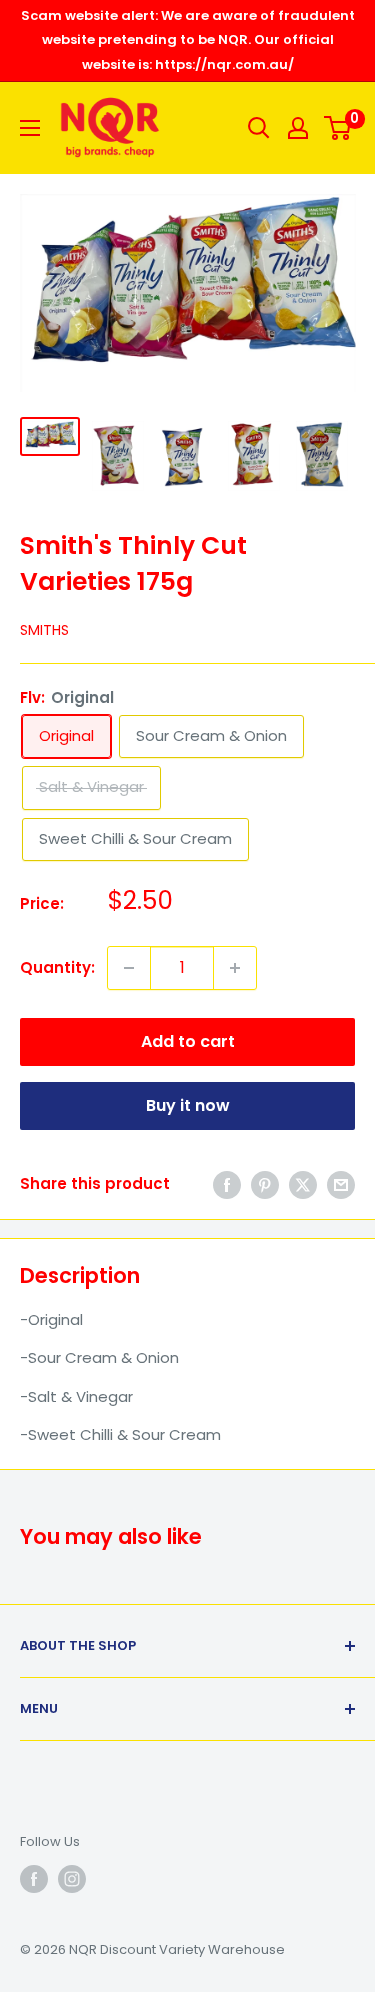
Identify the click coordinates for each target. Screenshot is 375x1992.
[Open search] (259, 128)
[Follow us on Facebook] (34, 1879)
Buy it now (188, 1105)
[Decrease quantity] (129, 968)
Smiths (44, 630)
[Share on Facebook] (227, 1184)
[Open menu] (30, 128)
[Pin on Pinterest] (265, 1184)
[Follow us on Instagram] (72, 1879)
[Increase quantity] (235, 968)
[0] (338, 128)
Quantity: (57, 967)
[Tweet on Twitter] (303, 1184)
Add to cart (188, 1041)
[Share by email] (341, 1184)
